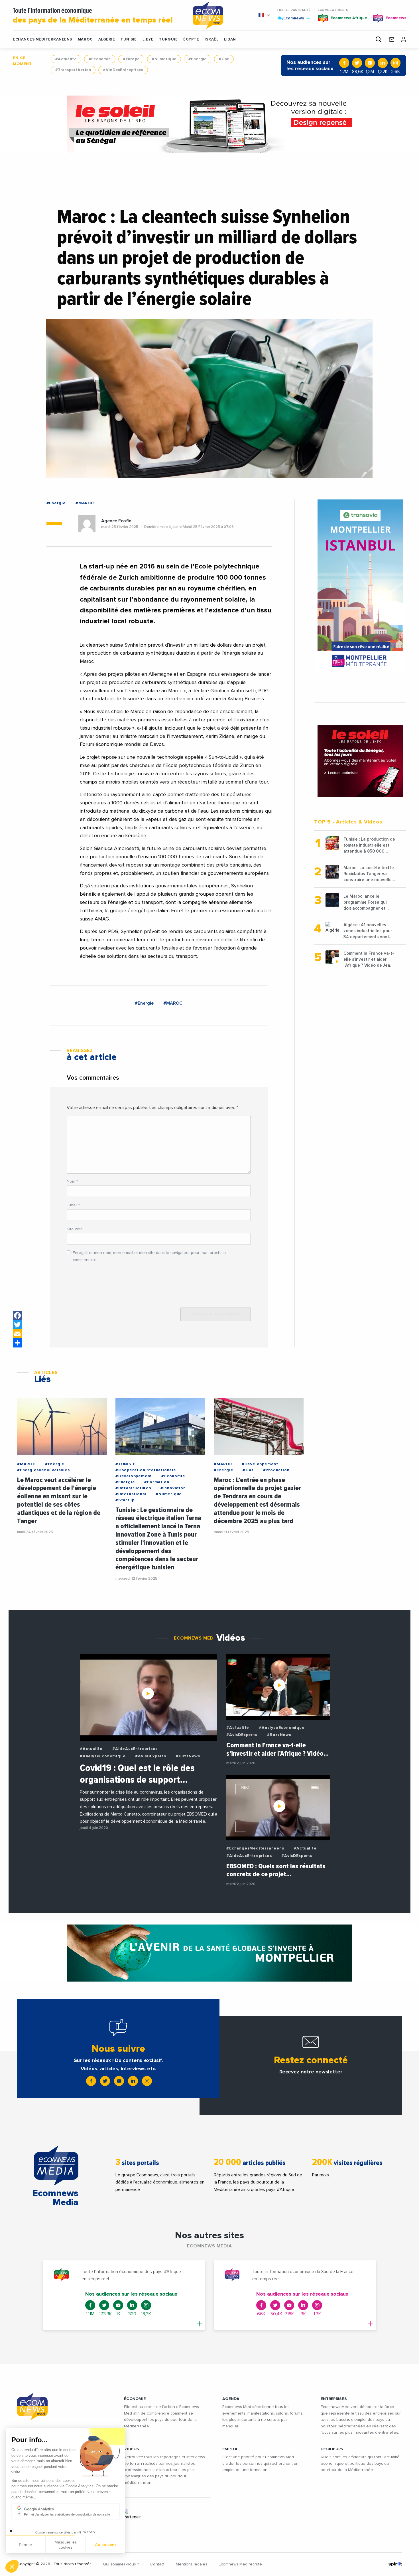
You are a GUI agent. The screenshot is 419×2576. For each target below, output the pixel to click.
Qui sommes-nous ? (121, 2564)
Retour (26, 2547)
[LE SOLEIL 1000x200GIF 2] (209, 124)
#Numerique (164, 59)
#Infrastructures (133, 1488)
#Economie (100, 59)
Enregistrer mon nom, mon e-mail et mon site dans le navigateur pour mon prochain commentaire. (149, 1256)
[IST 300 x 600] (360, 585)
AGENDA (231, 2399)
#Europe (131, 59)
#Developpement (134, 1476)
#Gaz (224, 59)
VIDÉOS (132, 2449)
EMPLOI (230, 2449)
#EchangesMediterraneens (255, 1848)
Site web (75, 1229)
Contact (157, 2564)
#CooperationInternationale (146, 1470)
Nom (72, 1181)
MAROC (85, 40)
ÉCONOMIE (135, 2399)
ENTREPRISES (334, 2399)
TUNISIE (129, 40)
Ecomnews (291, 18)
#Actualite (66, 59)
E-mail (73, 1205)
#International (131, 1494)
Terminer (105, 2547)
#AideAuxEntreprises (135, 1749)
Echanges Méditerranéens (42, 40)
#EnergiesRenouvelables (43, 1470)
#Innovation (173, 1488)
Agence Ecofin (116, 521)
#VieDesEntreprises (123, 70)
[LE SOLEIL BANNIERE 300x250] (360, 761)
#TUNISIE (125, 1464)
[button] (12, 2566)
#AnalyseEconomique (103, 1756)
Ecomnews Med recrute (240, 2564)
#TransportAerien (73, 70)
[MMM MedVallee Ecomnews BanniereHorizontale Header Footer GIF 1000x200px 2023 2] (209, 1953)
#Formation (157, 1482)
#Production (276, 1470)
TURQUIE (168, 40)
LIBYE (148, 40)
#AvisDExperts (150, 1756)
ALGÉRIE (107, 40)
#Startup (125, 1500)
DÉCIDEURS (332, 2449)
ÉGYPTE (191, 40)
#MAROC (85, 503)
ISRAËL (211, 40)
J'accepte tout (65, 2547)
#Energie (198, 59)
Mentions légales (192, 2564)
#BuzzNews (188, 1756)
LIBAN (230, 40)
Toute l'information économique (93, 16)
